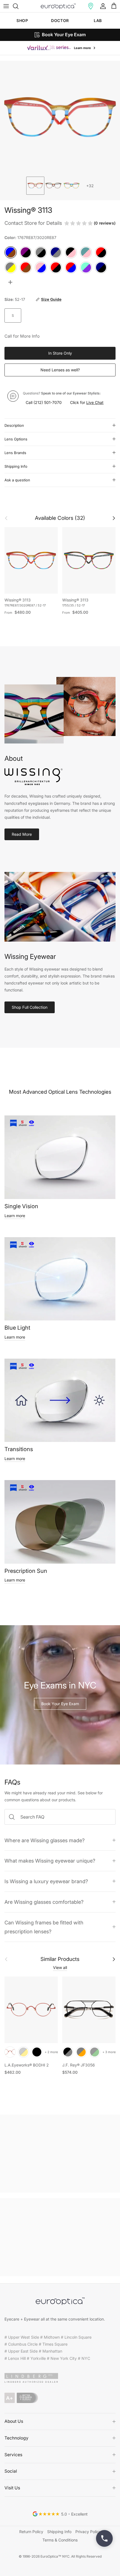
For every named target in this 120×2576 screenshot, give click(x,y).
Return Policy (31, 2532)
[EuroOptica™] (58, 6)
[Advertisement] (60, 2154)
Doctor (60, 20)
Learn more (15, 1216)
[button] (91, 6)
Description (14, 425)
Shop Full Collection (30, 1007)
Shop (22, 20)
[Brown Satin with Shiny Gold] (23, 2052)
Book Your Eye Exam (60, 1704)
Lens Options (16, 439)
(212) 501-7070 (48, 402)
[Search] (18, 6)
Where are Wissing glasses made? (45, 1840)
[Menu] (6, 6)
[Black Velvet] (37, 2052)
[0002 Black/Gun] (68, 2052)
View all (60, 1967)
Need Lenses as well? (60, 370)
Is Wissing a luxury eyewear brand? (46, 1881)
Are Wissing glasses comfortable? (44, 1902)
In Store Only (60, 353)
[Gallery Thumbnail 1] (35, 186)
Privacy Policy (88, 2532)
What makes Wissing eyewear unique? (50, 1861)
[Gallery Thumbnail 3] (72, 186)
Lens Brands (15, 453)
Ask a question (17, 480)
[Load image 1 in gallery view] (60, 117)
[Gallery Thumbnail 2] (53, 186)
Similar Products (60, 1959)
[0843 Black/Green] (95, 2052)
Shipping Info (16, 466)
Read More (22, 834)
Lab (98, 20)
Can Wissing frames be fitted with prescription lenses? (44, 1927)
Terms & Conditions (60, 2540)
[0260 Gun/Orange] (81, 2052)
